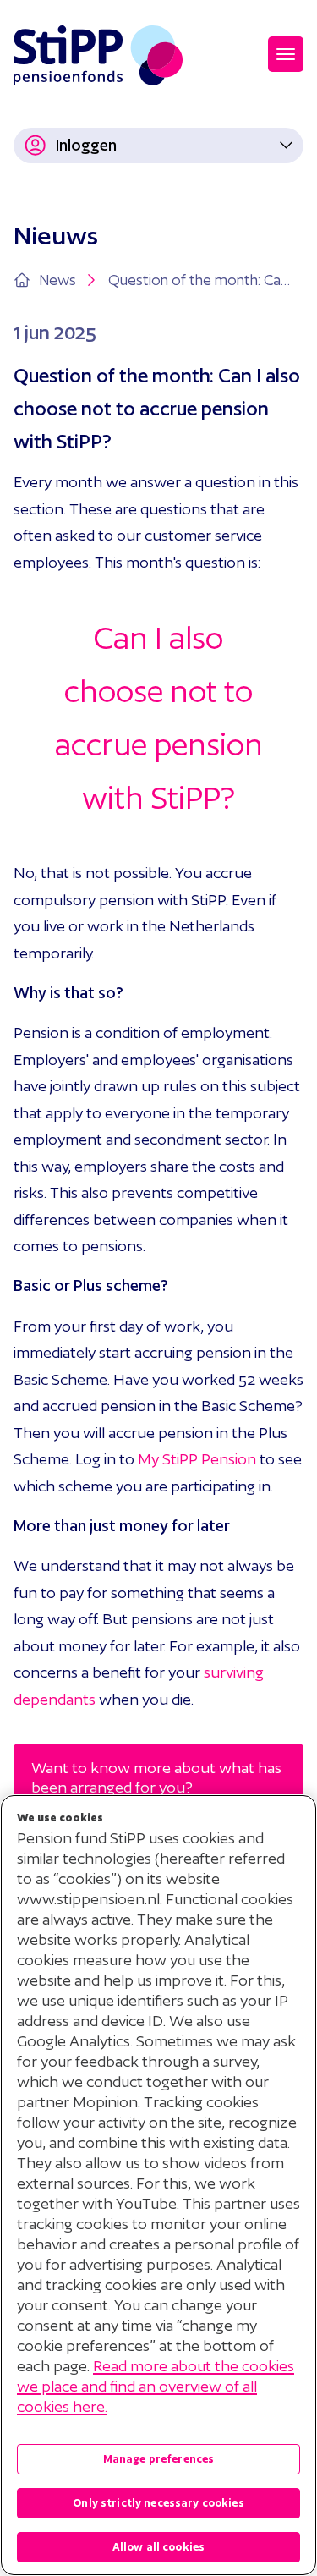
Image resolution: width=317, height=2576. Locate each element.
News (57, 280)
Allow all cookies (158, 2547)
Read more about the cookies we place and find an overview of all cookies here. (156, 2386)
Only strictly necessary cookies (158, 2503)
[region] (158, 2185)
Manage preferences (159, 2459)
